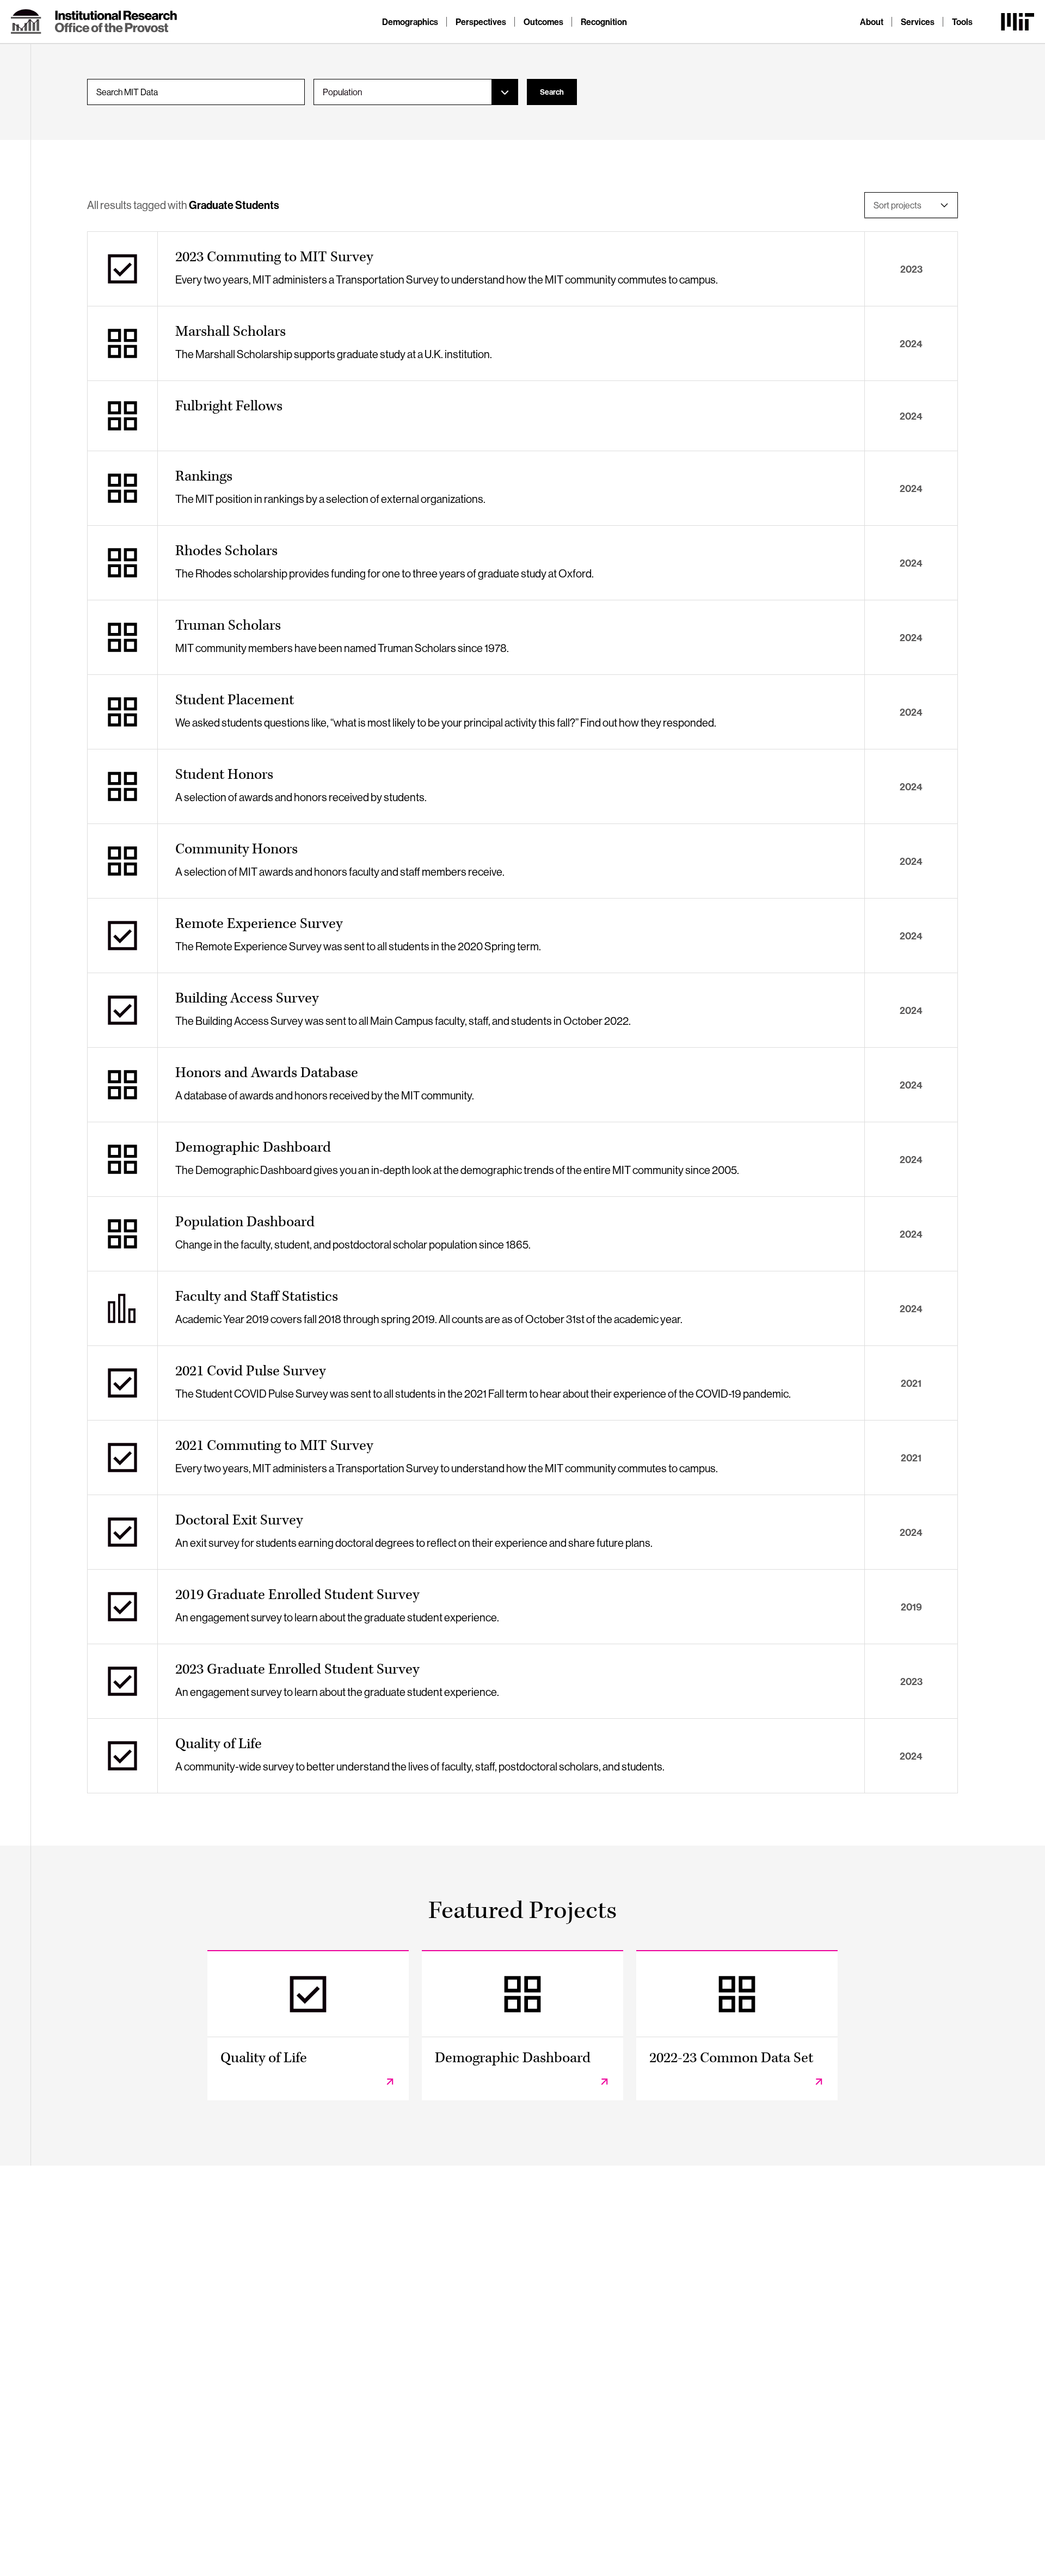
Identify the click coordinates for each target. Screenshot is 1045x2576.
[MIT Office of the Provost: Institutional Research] (94, 22)
